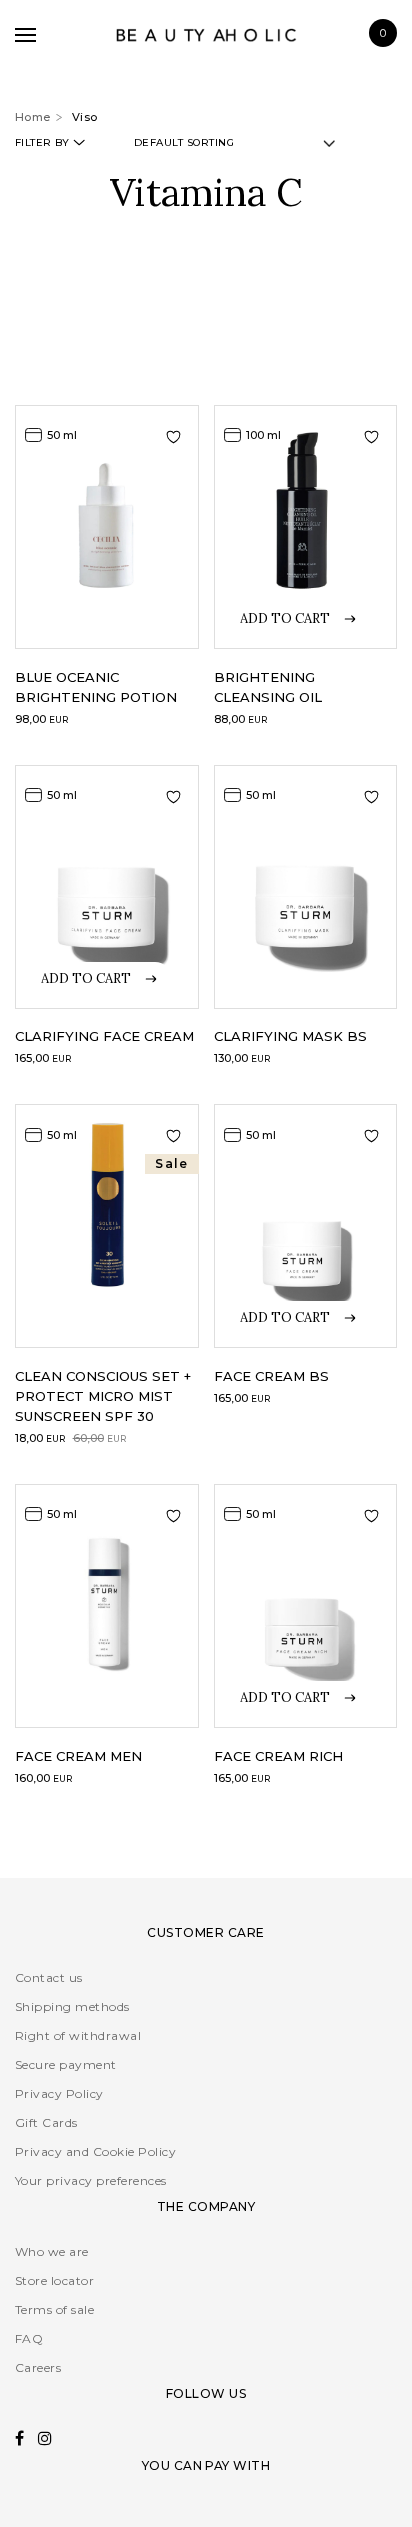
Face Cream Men (78, 1756)
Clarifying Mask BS (290, 1036)
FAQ (29, 2338)
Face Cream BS (271, 1376)
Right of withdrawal (78, 2035)
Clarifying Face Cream (104, 1036)
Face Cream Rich (278, 1756)
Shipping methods (72, 2006)
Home (33, 117)
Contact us (49, 1977)
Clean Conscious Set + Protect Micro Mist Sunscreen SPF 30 (103, 1396)
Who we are (52, 2251)
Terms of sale (54, 2309)
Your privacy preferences (91, 2180)
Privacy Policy (59, 2093)
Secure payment (66, 2064)
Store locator (54, 2280)
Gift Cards (46, 2122)
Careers (38, 2367)
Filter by (42, 142)
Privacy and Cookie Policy (95, 2151)
